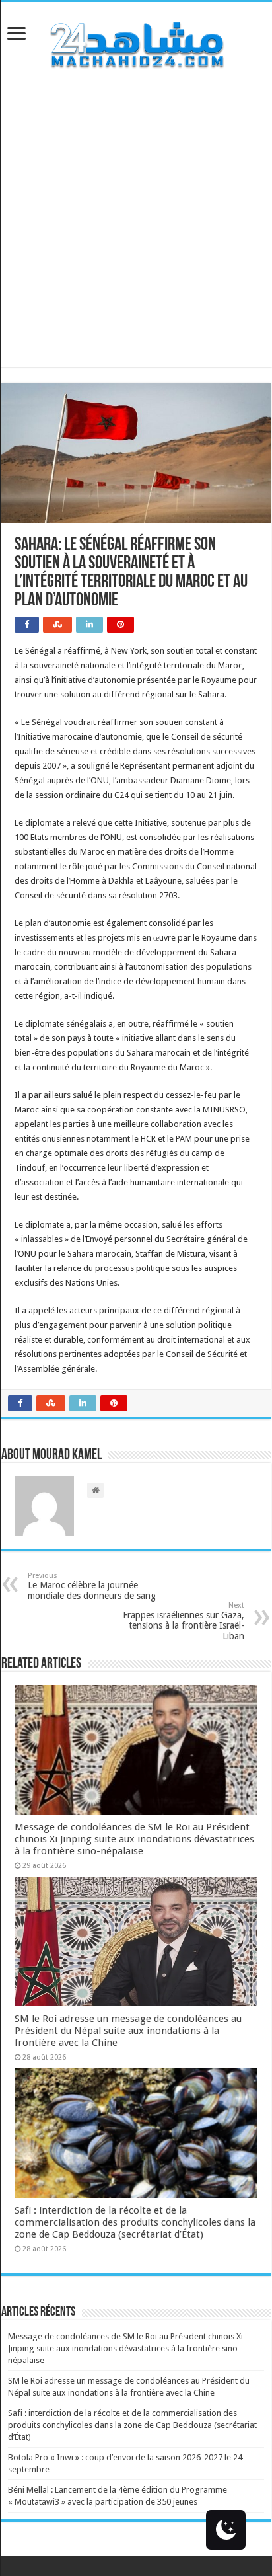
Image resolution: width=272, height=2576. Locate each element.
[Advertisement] (136, 231)
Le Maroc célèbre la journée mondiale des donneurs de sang (92, 1586)
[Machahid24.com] (136, 42)
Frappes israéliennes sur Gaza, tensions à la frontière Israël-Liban (184, 1621)
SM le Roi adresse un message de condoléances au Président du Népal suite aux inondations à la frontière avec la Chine (128, 2031)
